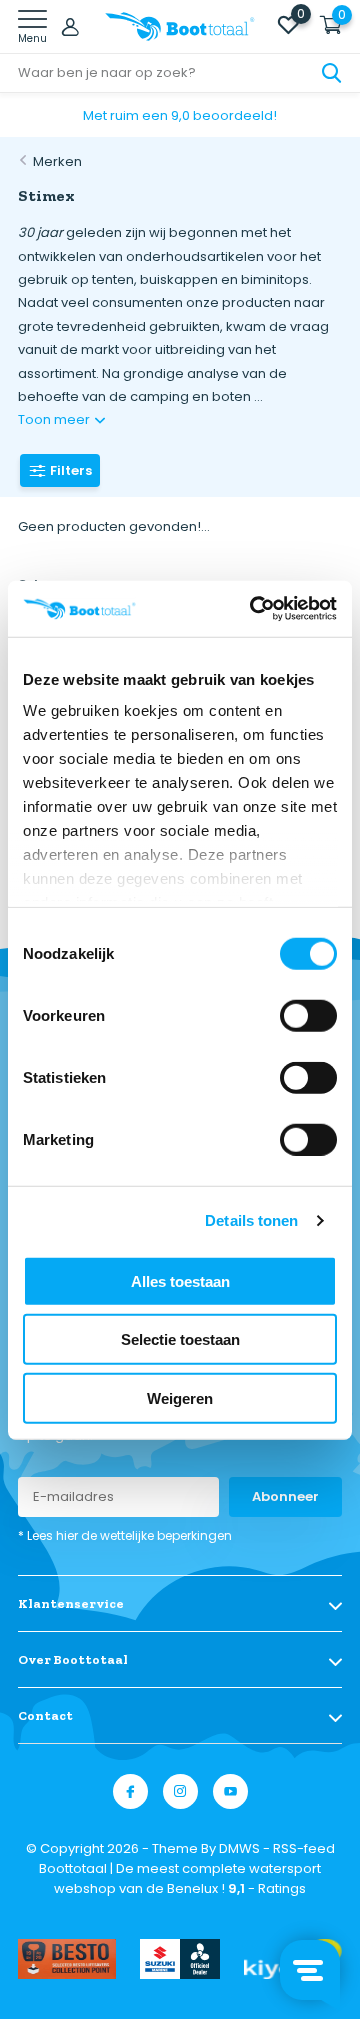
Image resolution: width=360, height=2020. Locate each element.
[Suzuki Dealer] (180, 1959)
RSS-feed (304, 1848)
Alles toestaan (180, 1280)
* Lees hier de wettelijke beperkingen (125, 1535)
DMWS (239, 1848)
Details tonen (251, 1220)
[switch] (308, 1015)
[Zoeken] (332, 73)
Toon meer (55, 419)
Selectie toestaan (180, 1339)
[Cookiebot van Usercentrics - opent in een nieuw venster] (254, 609)
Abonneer (285, 1496)
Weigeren (180, 1397)
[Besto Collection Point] (67, 1959)
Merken (57, 161)
